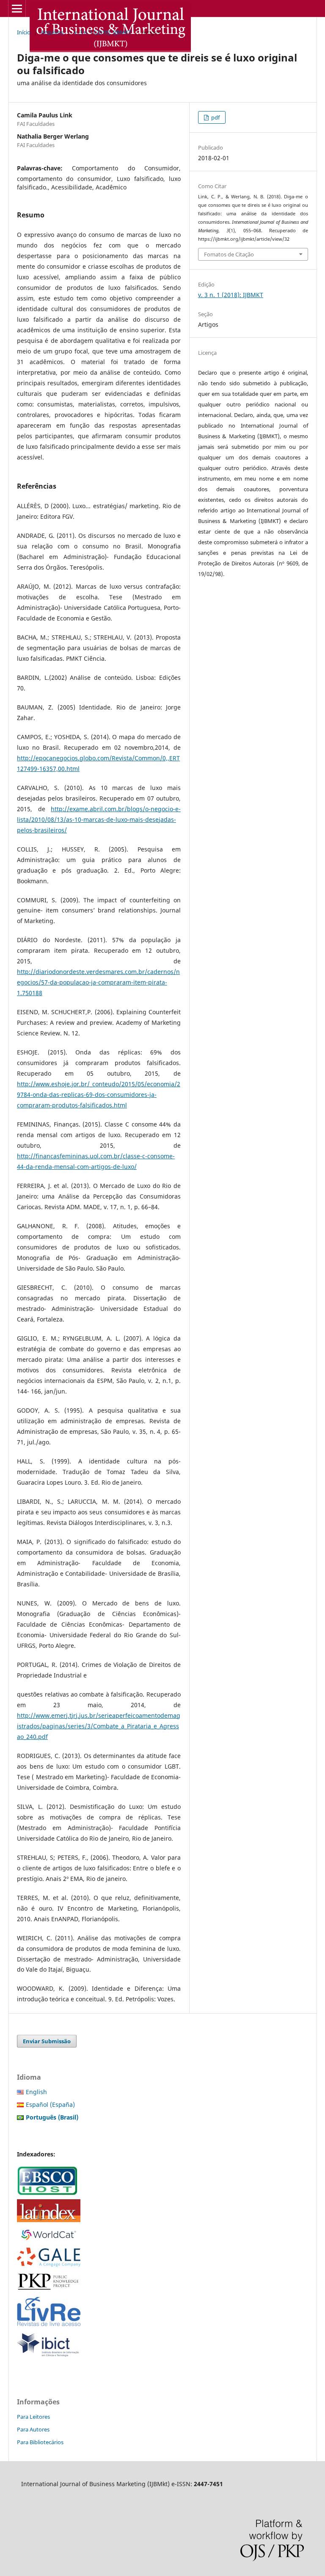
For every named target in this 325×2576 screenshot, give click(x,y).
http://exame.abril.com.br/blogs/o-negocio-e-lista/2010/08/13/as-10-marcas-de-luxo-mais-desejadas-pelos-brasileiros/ (99, 819)
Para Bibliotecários (40, 2442)
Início (24, 32)
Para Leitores (33, 2417)
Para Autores (33, 2429)
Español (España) (50, 2104)
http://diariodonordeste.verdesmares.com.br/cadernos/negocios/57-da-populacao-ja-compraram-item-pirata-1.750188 (98, 982)
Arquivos (52, 32)
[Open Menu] (17, 8)
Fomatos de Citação (229, 254)
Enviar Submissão (47, 2041)
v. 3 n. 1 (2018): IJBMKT (103, 32)
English (36, 2092)
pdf (215, 117)
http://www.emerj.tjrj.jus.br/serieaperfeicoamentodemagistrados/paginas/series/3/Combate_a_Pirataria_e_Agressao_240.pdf (99, 1726)
